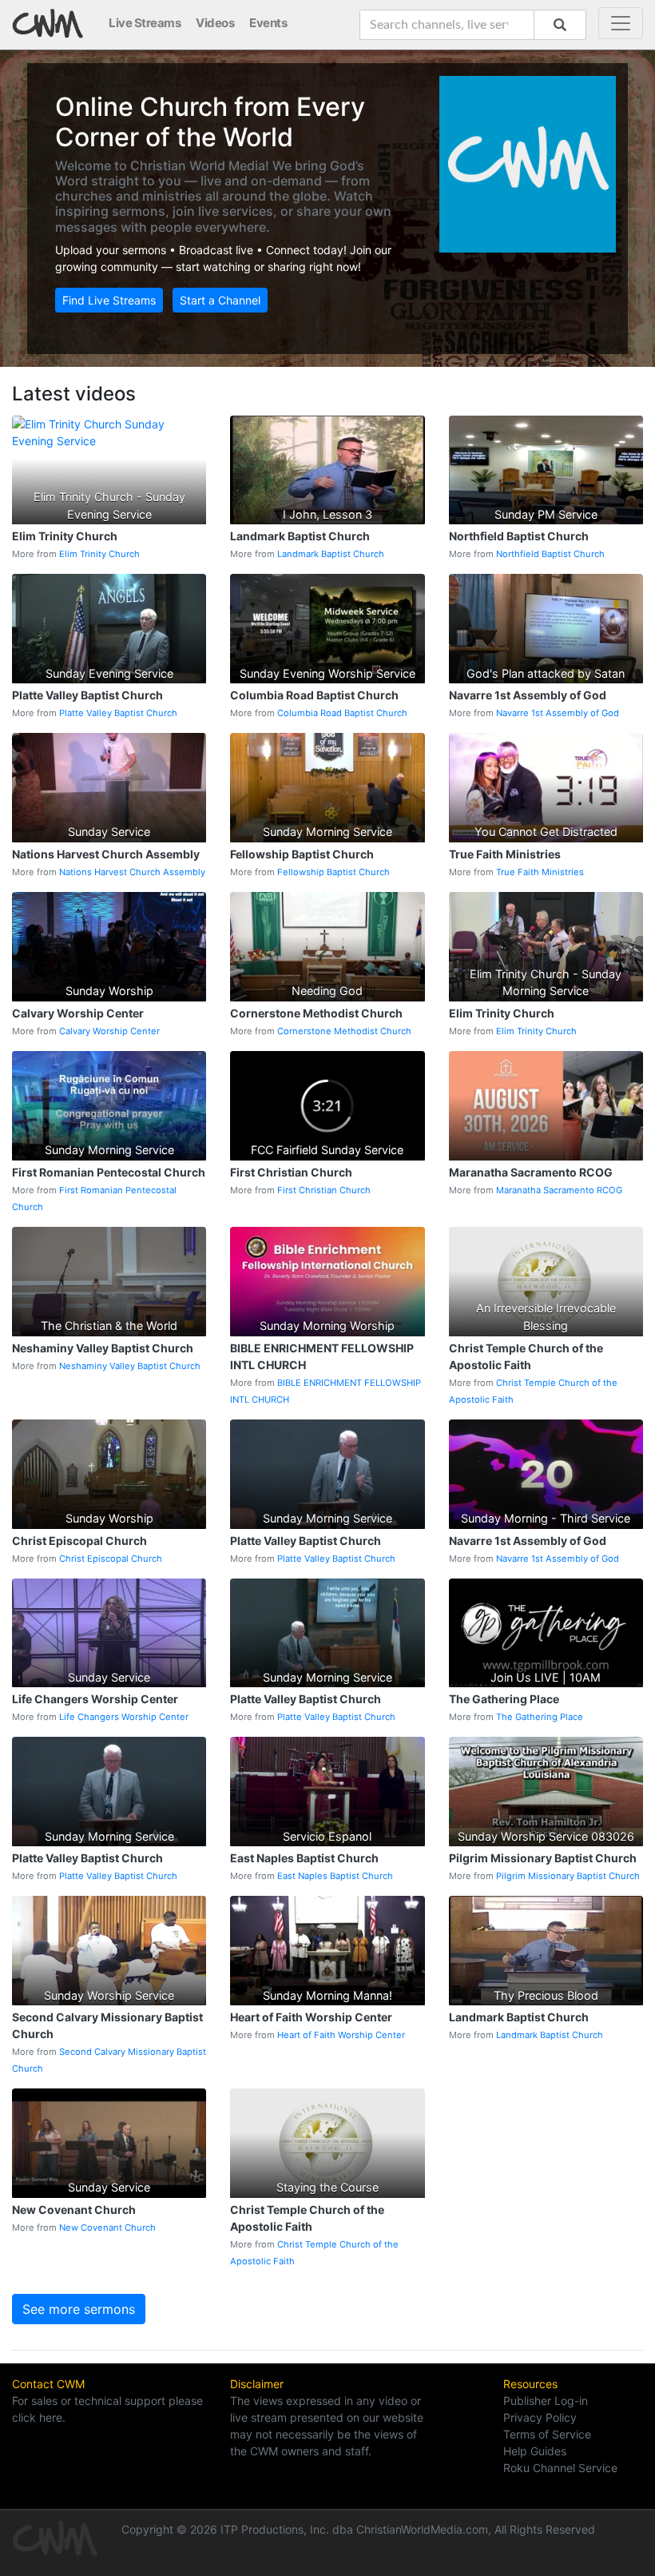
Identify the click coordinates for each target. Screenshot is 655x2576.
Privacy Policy (540, 2417)
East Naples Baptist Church (335, 1876)
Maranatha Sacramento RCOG (559, 1190)
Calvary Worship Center (109, 1031)
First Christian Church (324, 1190)
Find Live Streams (109, 300)
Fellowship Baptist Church (333, 872)
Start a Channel (220, 300)
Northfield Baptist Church (550, 554)
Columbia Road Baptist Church (342, 713)
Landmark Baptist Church (331, 554)
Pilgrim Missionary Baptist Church (568, 1876)
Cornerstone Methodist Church (344, 1031)
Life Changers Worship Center (124, 1717)
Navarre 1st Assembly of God (558, 713)
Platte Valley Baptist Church (118, 713)
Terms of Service (547, 2434)
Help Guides (535, 2451)
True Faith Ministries (540, 872)
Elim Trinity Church (99, 554)
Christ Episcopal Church (111, 1559)
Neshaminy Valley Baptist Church (130, 1366)
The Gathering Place (540, 1717)
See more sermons (79, 2309)
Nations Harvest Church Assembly (132, 872)
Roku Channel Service (560, 2468)
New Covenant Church (107, 2228)
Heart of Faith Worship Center (341, 2035)
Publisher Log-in (546, 2401)
